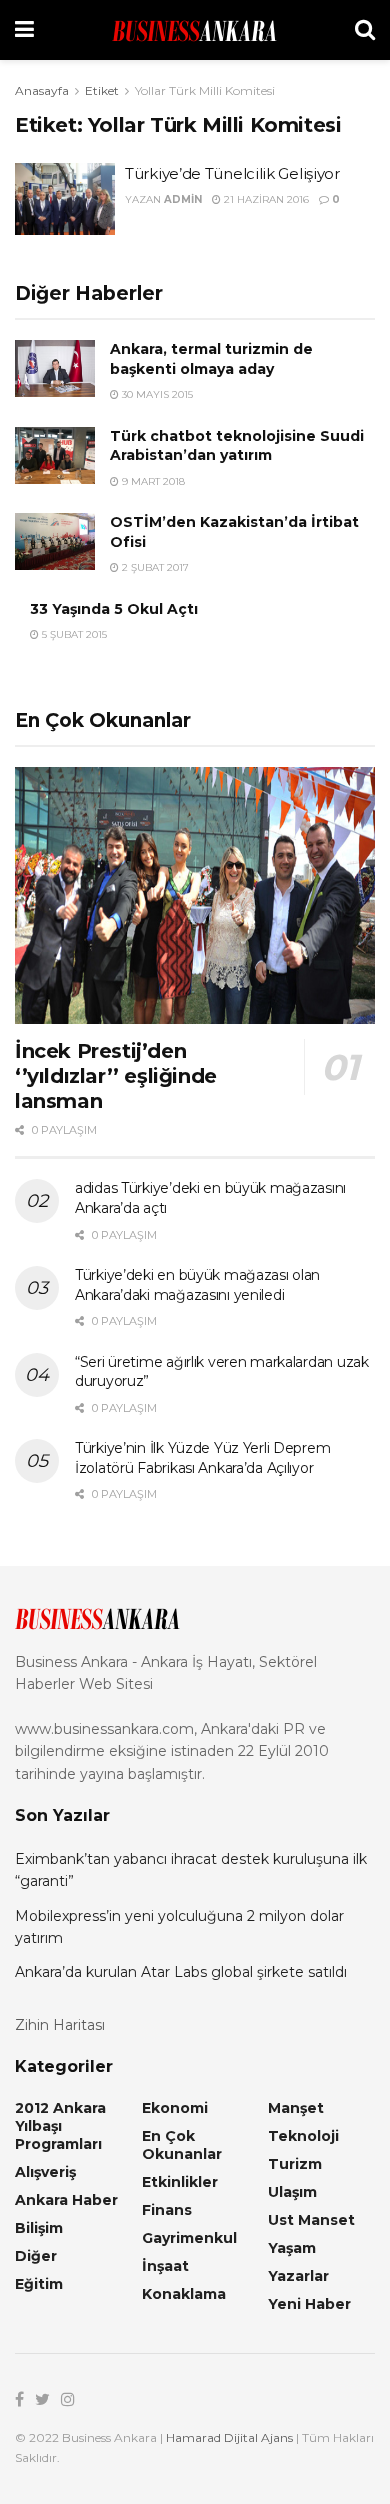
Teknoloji (303, 2136)
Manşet (296, 2108)
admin (183, 199)
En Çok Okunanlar (182, 2145)
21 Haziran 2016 (265, 199)
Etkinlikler (180, 2182)
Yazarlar (298, 2276)
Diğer (36, 2256)
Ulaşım (292, 2192)
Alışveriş (45, 2172)
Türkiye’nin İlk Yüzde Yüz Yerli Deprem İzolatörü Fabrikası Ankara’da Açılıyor (202, 1458)
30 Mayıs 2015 (156, 394)
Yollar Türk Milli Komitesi (205, 90)
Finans (167, 2210)
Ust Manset (311, 2220)
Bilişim (39, 2228)
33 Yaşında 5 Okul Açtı (114, 609)
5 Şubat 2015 (73, 634)
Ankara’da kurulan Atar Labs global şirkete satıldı (181, 1972)
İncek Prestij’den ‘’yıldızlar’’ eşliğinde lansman (116, 1076)
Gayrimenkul (189, 2238)
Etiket (102, 90)
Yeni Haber (309, 2304)
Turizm (295, 2164)
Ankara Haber (66, 2200)
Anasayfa (42, 90)
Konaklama (184, 2294)
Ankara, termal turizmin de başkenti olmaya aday (211, 359)
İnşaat (165, 2266)
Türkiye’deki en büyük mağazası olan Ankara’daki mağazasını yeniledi (197, 1285)
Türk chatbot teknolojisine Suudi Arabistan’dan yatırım (237, 446)
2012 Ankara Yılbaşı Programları (60, 2126)
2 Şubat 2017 (154, 567)
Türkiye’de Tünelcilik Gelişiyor (232, 173)
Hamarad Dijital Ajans (229, 2437)
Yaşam (292, 2248)
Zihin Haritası (60, 2025)
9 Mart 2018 (152, 481)
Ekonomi (175, 2108)
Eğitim (39, 2284)
